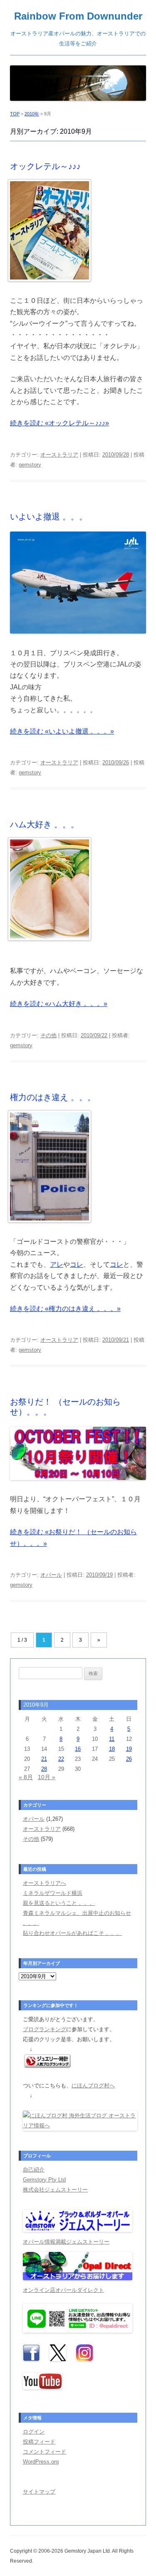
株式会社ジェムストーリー (55, 2190)
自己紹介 (34, 2170)
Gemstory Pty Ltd (44, 2180)
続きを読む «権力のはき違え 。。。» (65, 1309)
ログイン (34, 2432)
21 (44, 1759)
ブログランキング (45, 2029)
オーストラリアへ (45, 1883)
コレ (77, 1264)
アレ (57, 1264)
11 (112, 1739)
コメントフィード (45, 2452)
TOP (15, 114)
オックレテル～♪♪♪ (45, 166)
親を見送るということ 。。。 (59, 1903)
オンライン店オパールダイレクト (63, 2290)
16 (78, 1749)
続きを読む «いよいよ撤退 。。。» (62, 731)
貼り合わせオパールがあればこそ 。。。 (72, 1933)
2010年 (32, 114)
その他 (48, 1035)
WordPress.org (41, 2462)
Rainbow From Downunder (78, 16)
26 (129, 1759)
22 (61, 1759)
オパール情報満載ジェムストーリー (66, 2242)
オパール (51, 1575)
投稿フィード (39, 2442)
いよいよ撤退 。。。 (49, 517)
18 (112, 1749)
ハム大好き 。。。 (45, 824)
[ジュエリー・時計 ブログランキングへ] (47, 2066)
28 (44, 1769)
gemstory (30, 465)
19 (129, 1749)
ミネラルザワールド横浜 (53, 1893)
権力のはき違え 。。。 (53, 1097)
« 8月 (26, 1777)
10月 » (47, 1777)
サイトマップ (39, 2492)
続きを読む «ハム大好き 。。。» (59, 1004)
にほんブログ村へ (93, 2086)
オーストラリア (59, 455)
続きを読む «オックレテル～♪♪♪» (59, 423)
